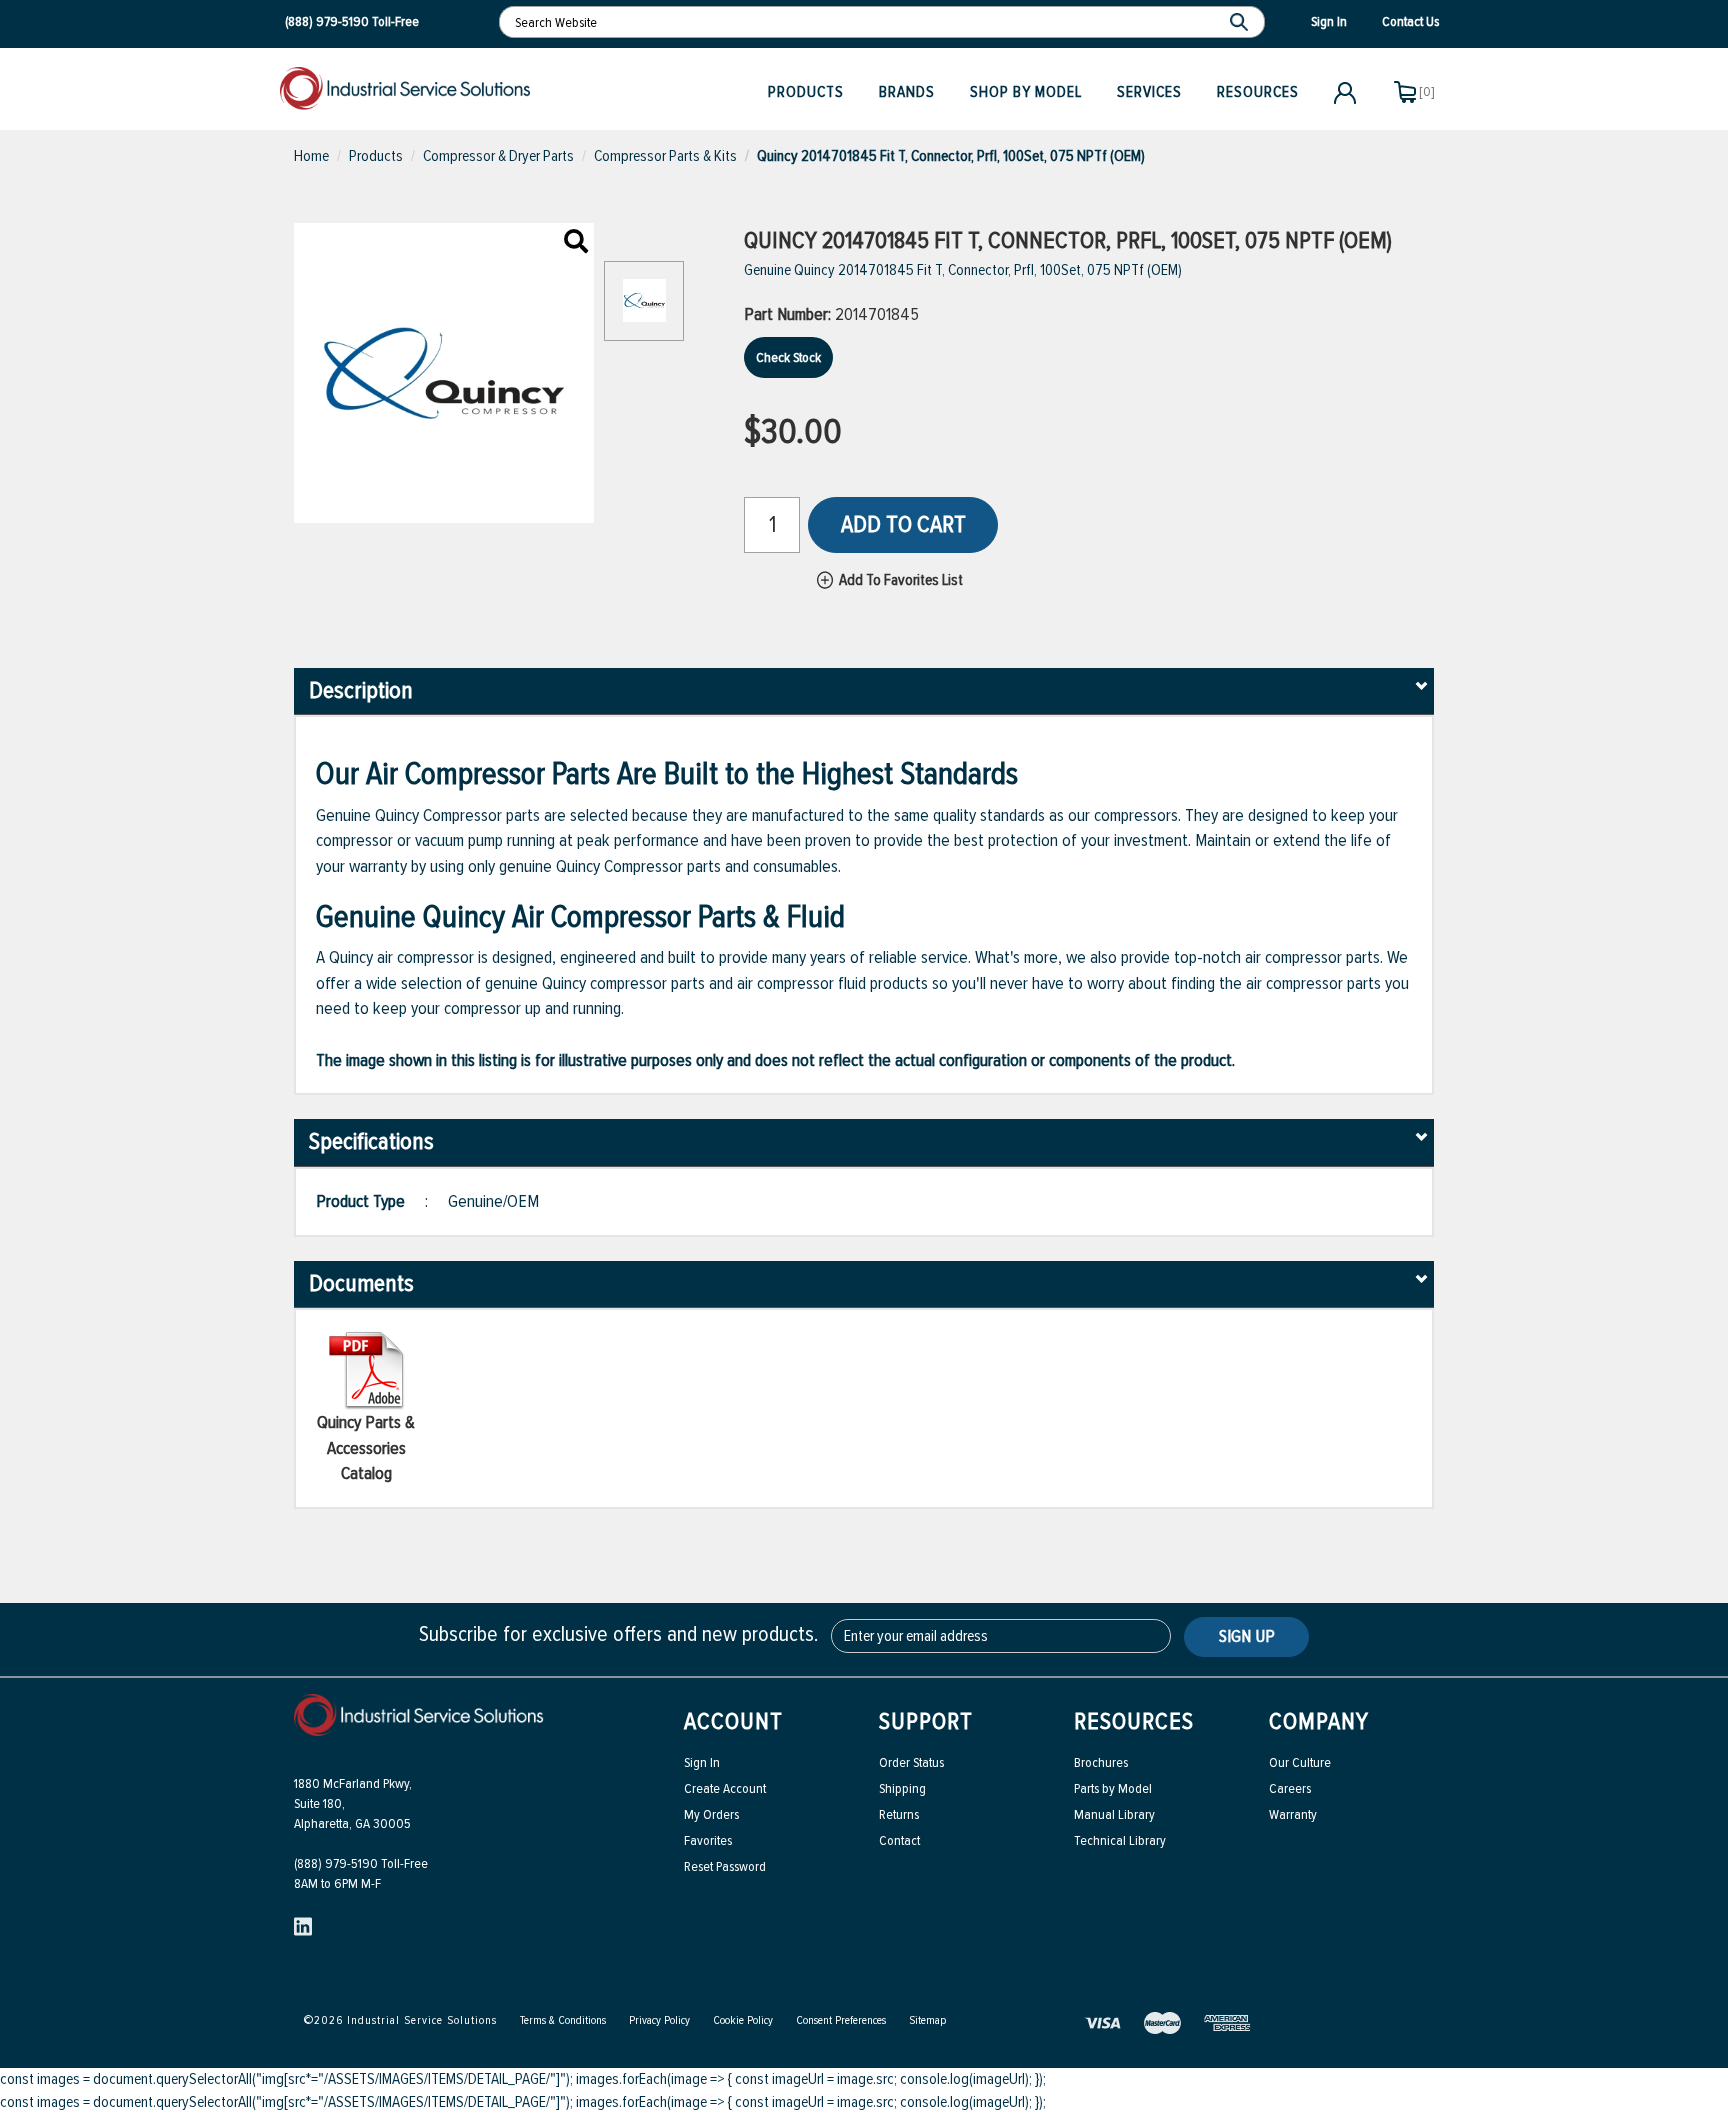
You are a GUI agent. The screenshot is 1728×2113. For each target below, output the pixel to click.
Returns (899, 1814)
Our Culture (1300, 1762)
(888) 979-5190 (327, 21)
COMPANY (1319, 1721)
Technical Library (1120, 1840)
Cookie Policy (743, 2020)
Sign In (702, 1762)
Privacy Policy (659, 2020)
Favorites (708, 1840)
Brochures (1101, 1762)
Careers (1290, 1788)
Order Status (911, 1762)
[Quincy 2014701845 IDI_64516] (576, 243)
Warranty (1293, 1814)
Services (1149, 92)
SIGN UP (1247, 1636)
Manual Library (1114, 1814)
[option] (644, 311)
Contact (899, 1840)
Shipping (902, 1788)
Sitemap (927, 2020)
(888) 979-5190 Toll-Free (361, 1863)
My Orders (711, 1814)
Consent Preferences (841, 2020)
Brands (907, 92)
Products (806, 92)
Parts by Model (1113, 1788)
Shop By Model (1026, 92)
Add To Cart (903, 524)
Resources (1258, 92)
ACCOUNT (733, 1721)
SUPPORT (926, 1721)
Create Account (725, 1788)
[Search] (1241, 22)
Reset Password (725, 1866)
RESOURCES (1134, 1721)
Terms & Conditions (563, 2020)
